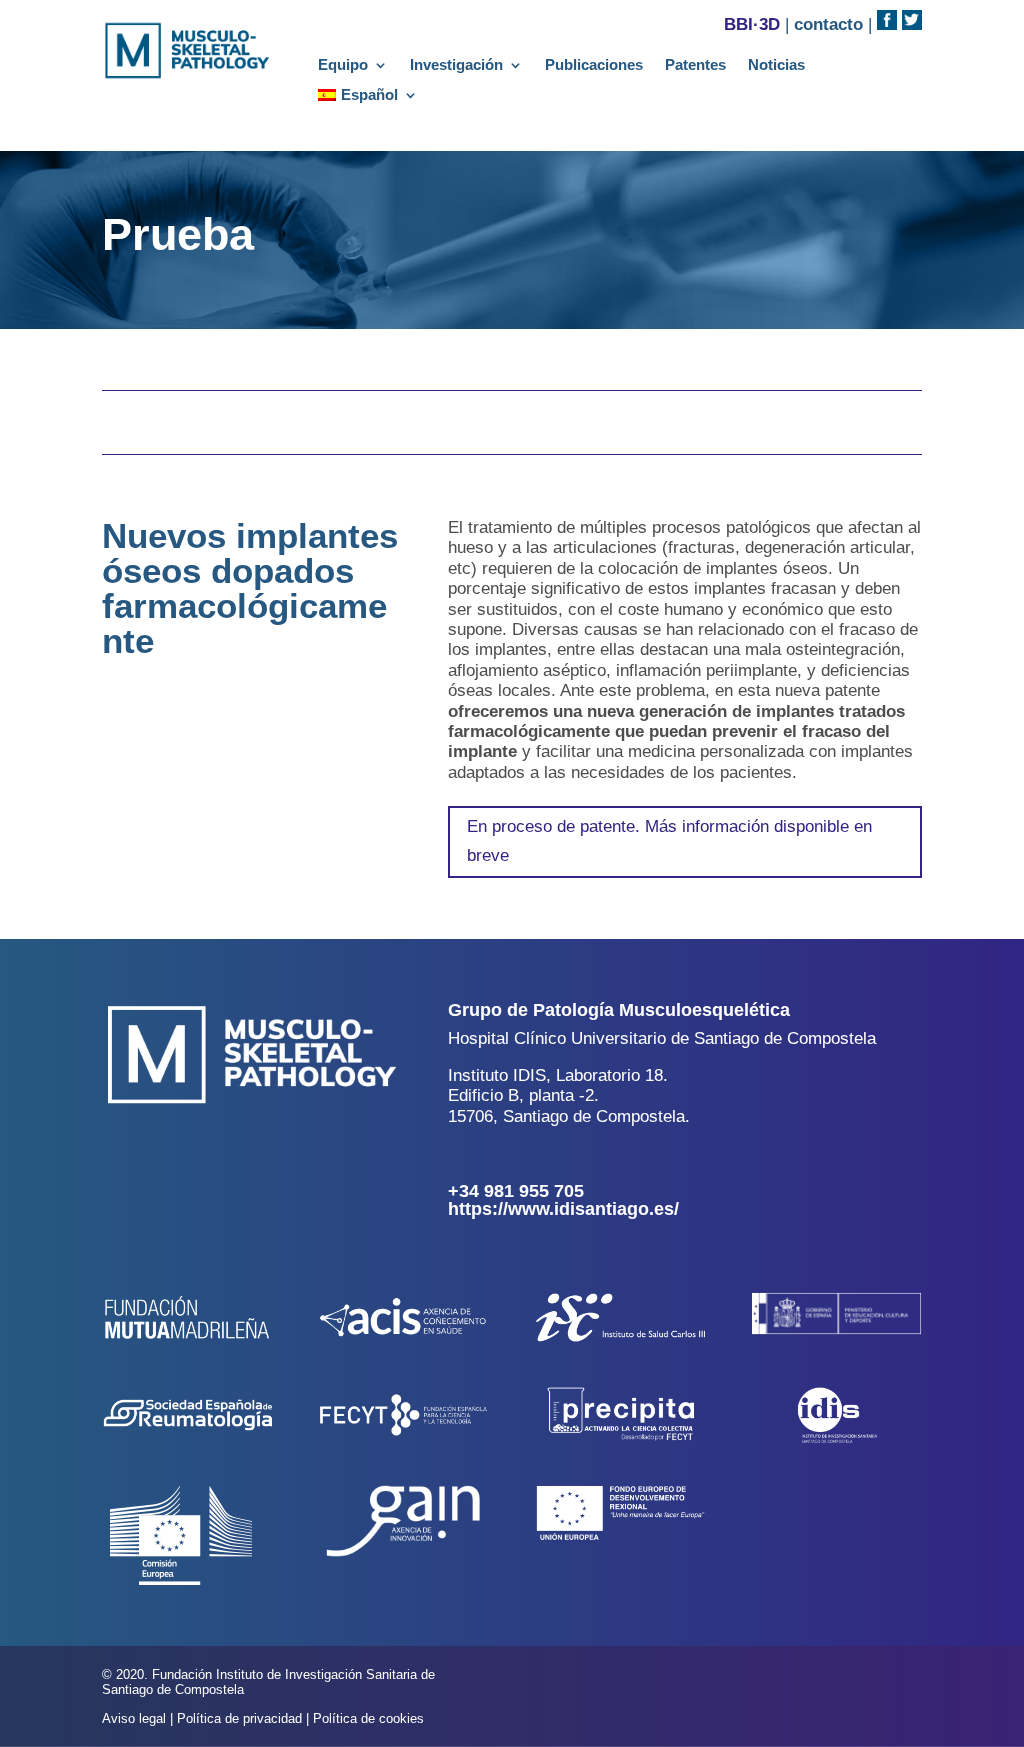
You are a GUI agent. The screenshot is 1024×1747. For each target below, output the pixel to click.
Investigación (456, 65)
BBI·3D (752, 24)
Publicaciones (594, 65)
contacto (828, 24)
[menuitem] (368, 99)
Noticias (776, 65)
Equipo (343, 65)
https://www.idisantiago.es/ (563, 1209)
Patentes (695, 65)
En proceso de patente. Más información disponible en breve (669, 841)
